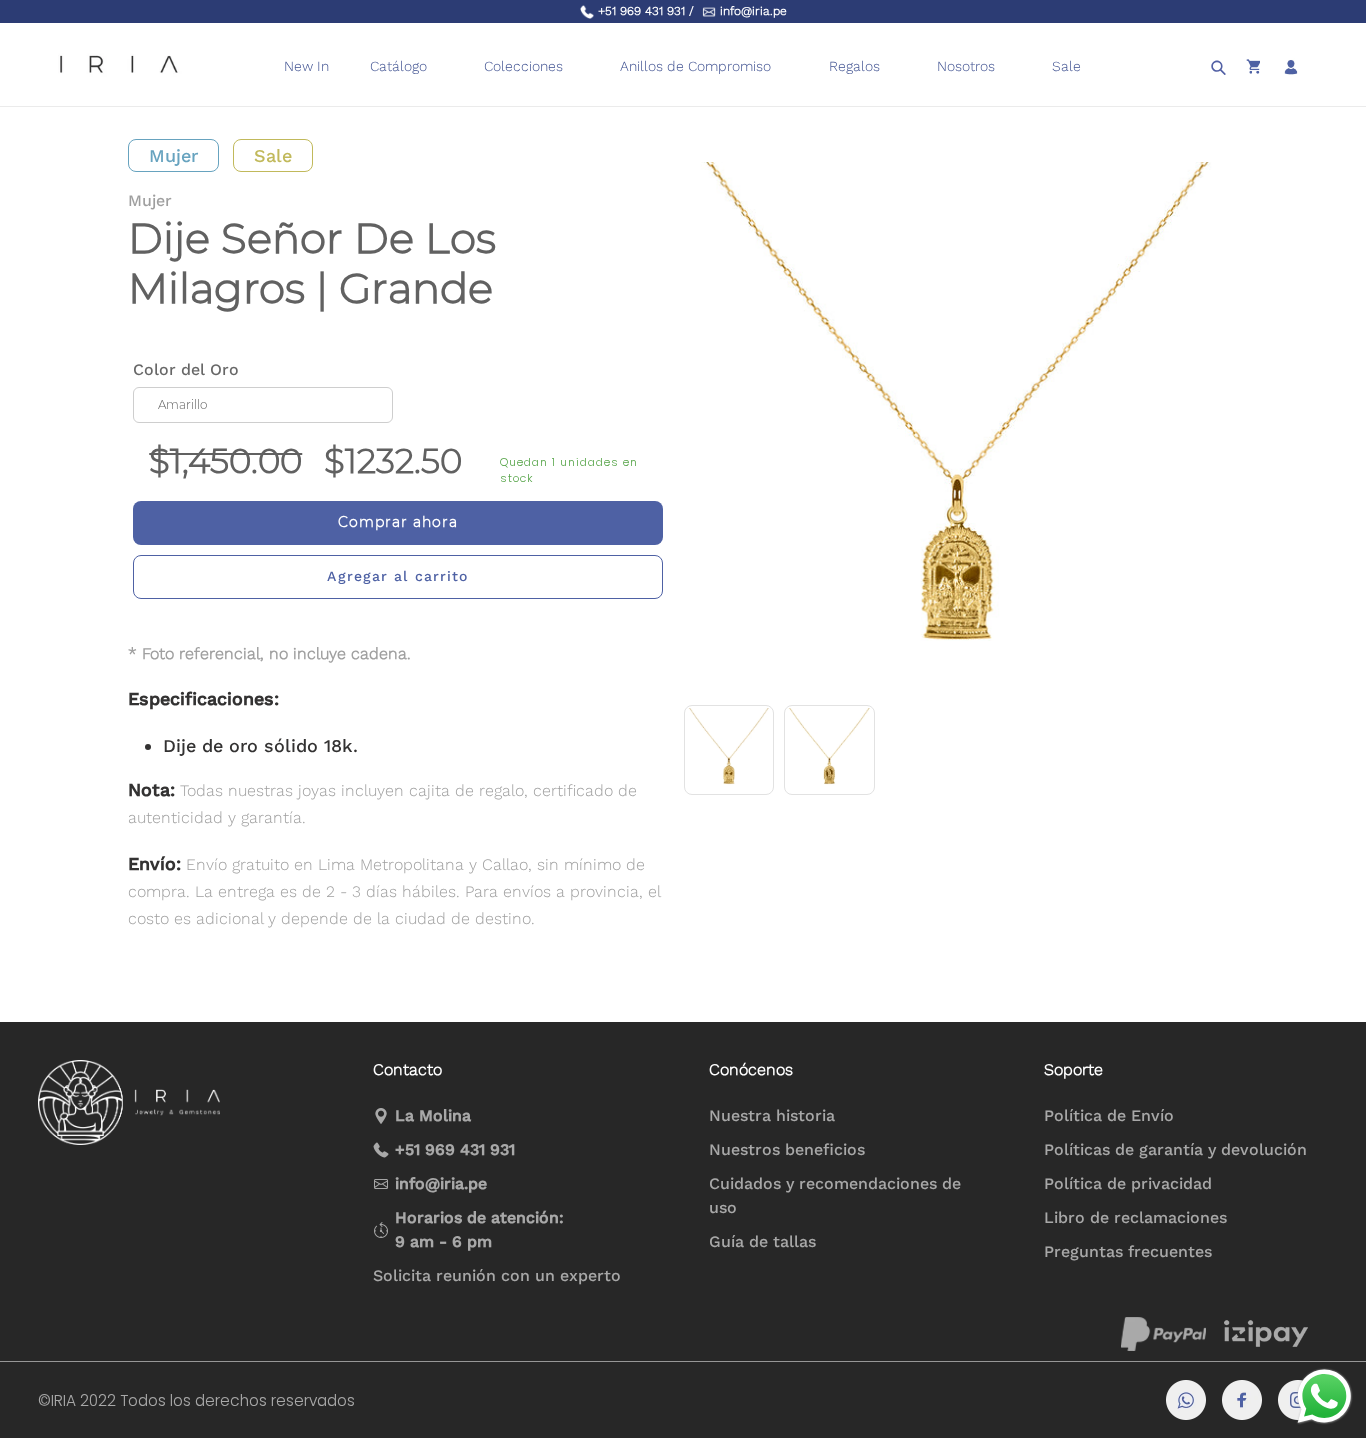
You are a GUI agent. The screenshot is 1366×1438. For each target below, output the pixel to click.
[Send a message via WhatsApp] (1324, 1396)
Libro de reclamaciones (1135, 1217)
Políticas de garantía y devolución (1175, 1149)
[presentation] (783, 66)
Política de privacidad (1128, 1183)
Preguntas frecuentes (1128, 1251)
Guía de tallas (762, 1241)
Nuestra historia (772, 1115)
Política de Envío (1109, 1115)
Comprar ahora (398, 522)
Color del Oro (186, 369)
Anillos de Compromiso (695, 66)
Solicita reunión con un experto (497, 1275)
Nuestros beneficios (787, 1149)
